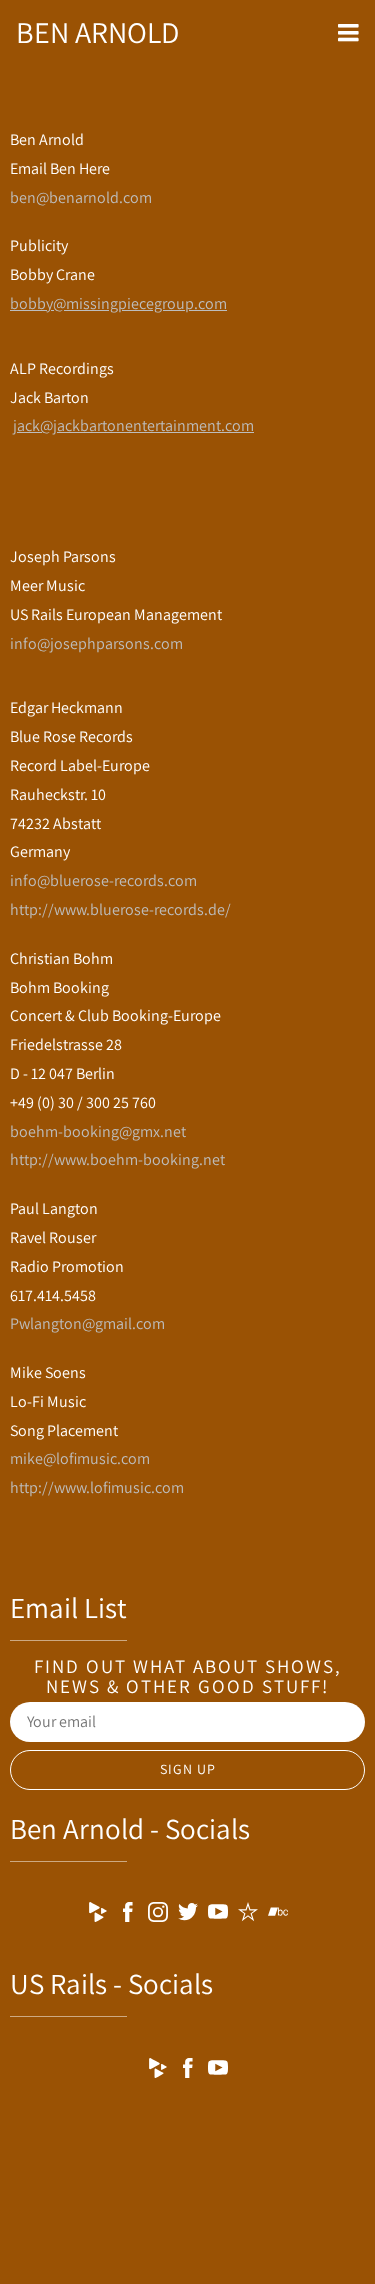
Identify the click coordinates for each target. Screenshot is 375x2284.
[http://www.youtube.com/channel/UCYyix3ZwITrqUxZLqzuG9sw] (218, 1915)
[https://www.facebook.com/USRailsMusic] (188, 2071)
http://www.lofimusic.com (97, 1487)
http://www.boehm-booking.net (117, 1159)
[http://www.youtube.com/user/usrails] (218, 2071)
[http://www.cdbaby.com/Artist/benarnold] (98, 1915)
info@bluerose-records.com (103, 880)
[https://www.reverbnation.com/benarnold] (248, 1915)
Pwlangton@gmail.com (87, 1323)
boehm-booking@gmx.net (98, 1131)
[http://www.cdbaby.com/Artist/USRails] (158, 2071)
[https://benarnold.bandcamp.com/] (278, 1915)
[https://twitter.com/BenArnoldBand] (188, 1915)
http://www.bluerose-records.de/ (120, 909)
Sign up (188, 1769)
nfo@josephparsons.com (98, 643)
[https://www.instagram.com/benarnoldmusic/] (158, 1915)
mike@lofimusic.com (80, 1458)
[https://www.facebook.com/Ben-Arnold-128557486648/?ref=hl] (128, 1915)
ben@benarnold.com (81, 197)
